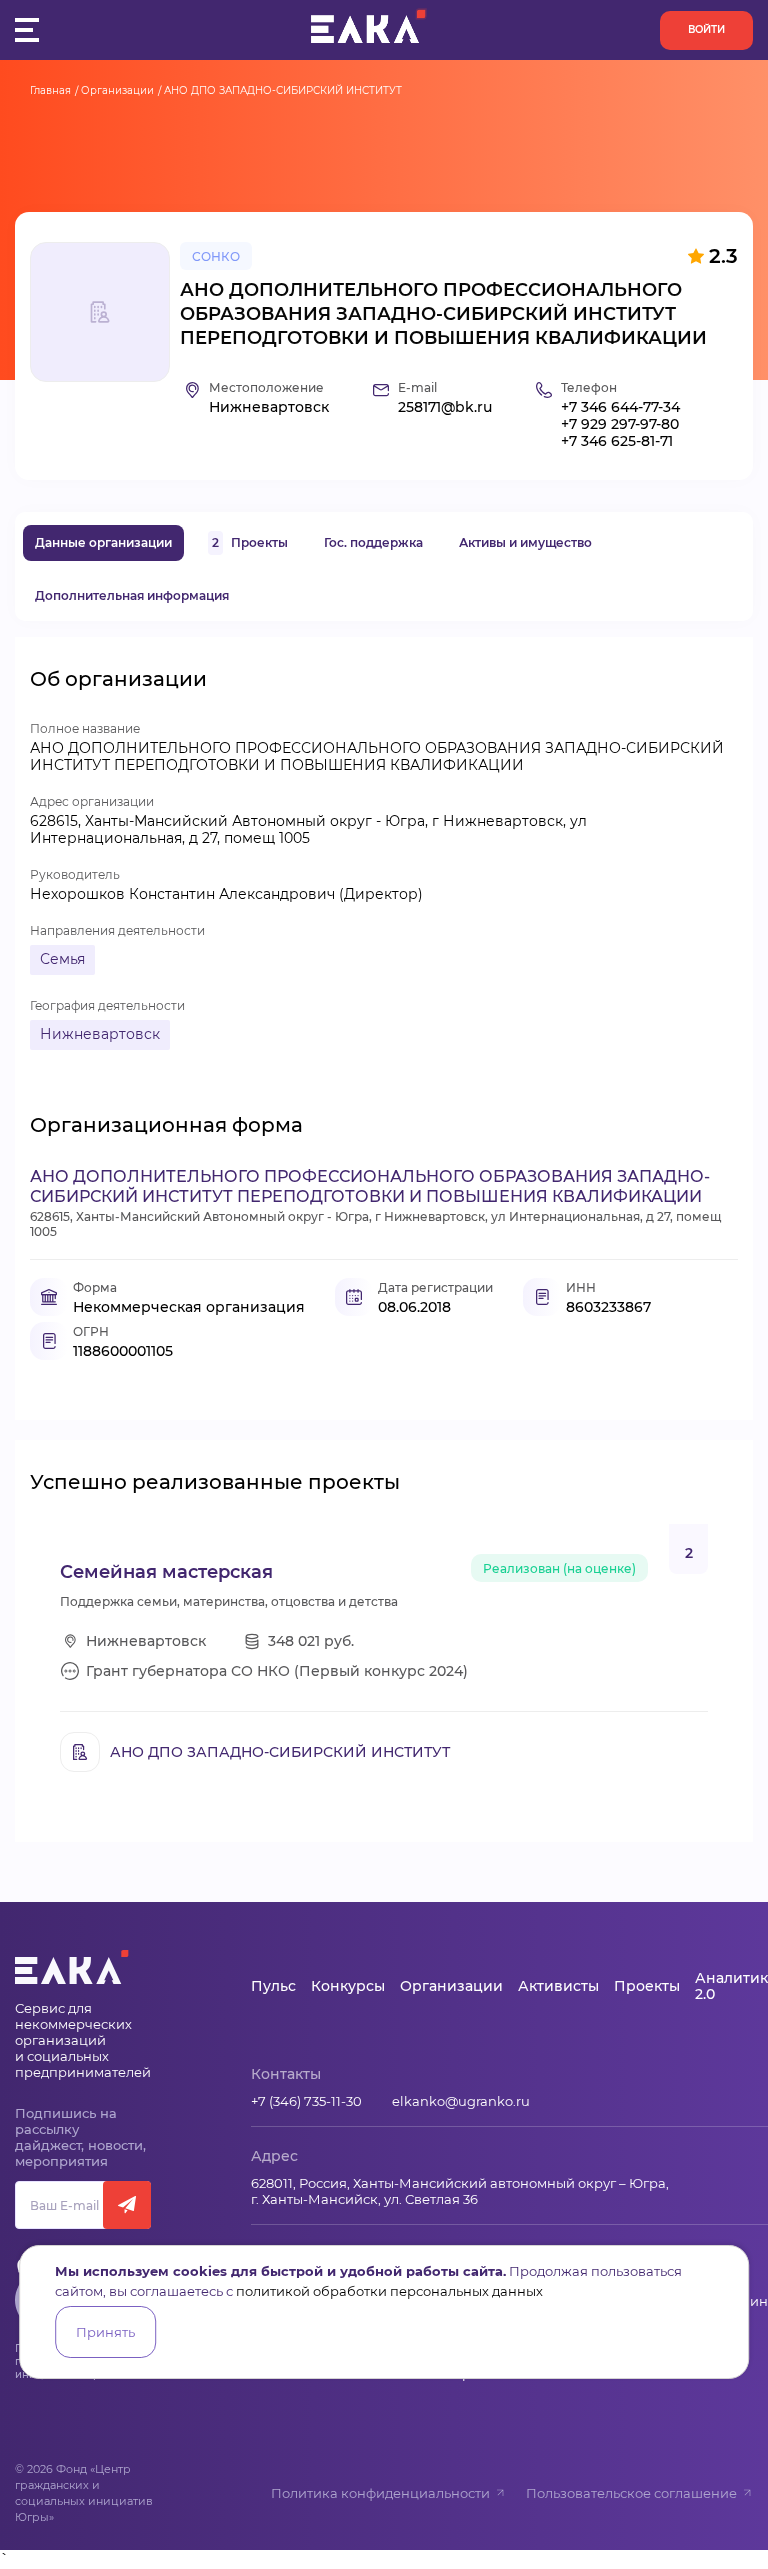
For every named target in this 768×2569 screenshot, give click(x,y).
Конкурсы (348, 1986)
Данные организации (103, 542)
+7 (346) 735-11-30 (306, 2101)
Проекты (250, 542)
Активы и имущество (525, 542)
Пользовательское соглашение (631, 2493)
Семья (62, 959)
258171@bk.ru (445, 407)
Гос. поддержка (373, 542)
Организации (117, 90)
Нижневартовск (100, 1034)
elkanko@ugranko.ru (461, 2101)
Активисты (558, 1986)
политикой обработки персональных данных (389, 2291)
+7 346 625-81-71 (617, 441)
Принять (105, 2332)
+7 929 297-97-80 (620, 424)
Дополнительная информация (132, 595)
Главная (50, 90)
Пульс (273, 1986)
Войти (706, 29)
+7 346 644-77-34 (620, 407)
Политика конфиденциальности (380, 2493)
